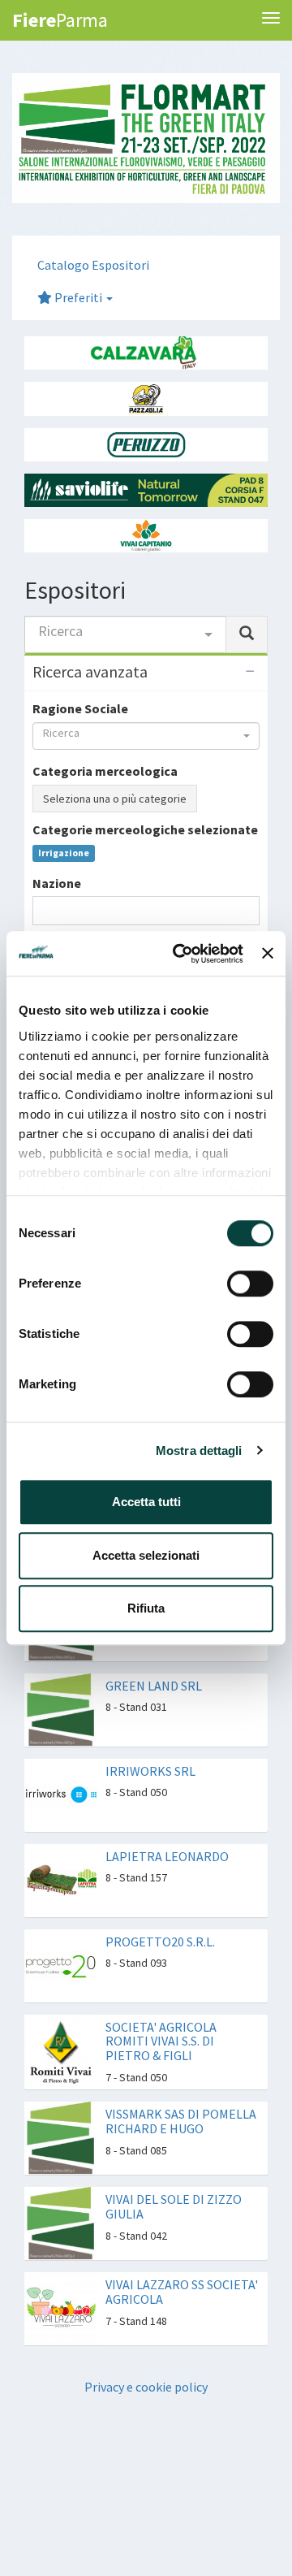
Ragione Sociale (80, 708)
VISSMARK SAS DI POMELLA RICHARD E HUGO (181, 2121)
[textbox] (42, 910)
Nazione (57, 883)
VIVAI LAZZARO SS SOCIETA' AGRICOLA (182, 2292)
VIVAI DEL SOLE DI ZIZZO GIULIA (174, 2206)
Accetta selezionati (146, 1555)
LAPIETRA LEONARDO (167, 1856)
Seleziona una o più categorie (115, 799)
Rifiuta (146, 1608)
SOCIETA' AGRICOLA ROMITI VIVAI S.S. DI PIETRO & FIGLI (161, 2041)
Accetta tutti (146, 1502)
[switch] (250, 1284)
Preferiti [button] (78, 297)
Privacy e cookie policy (146, 2387)
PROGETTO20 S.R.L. (160, 1942)
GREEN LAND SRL (154, 1686)
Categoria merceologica (105, 771)
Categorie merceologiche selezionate (145, 829)
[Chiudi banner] (268, 954)
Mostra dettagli (199, 1450)
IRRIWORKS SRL (150, 1771)
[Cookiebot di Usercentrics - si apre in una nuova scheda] (180, 954)
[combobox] (125, 634)
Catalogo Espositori (93, 265)
